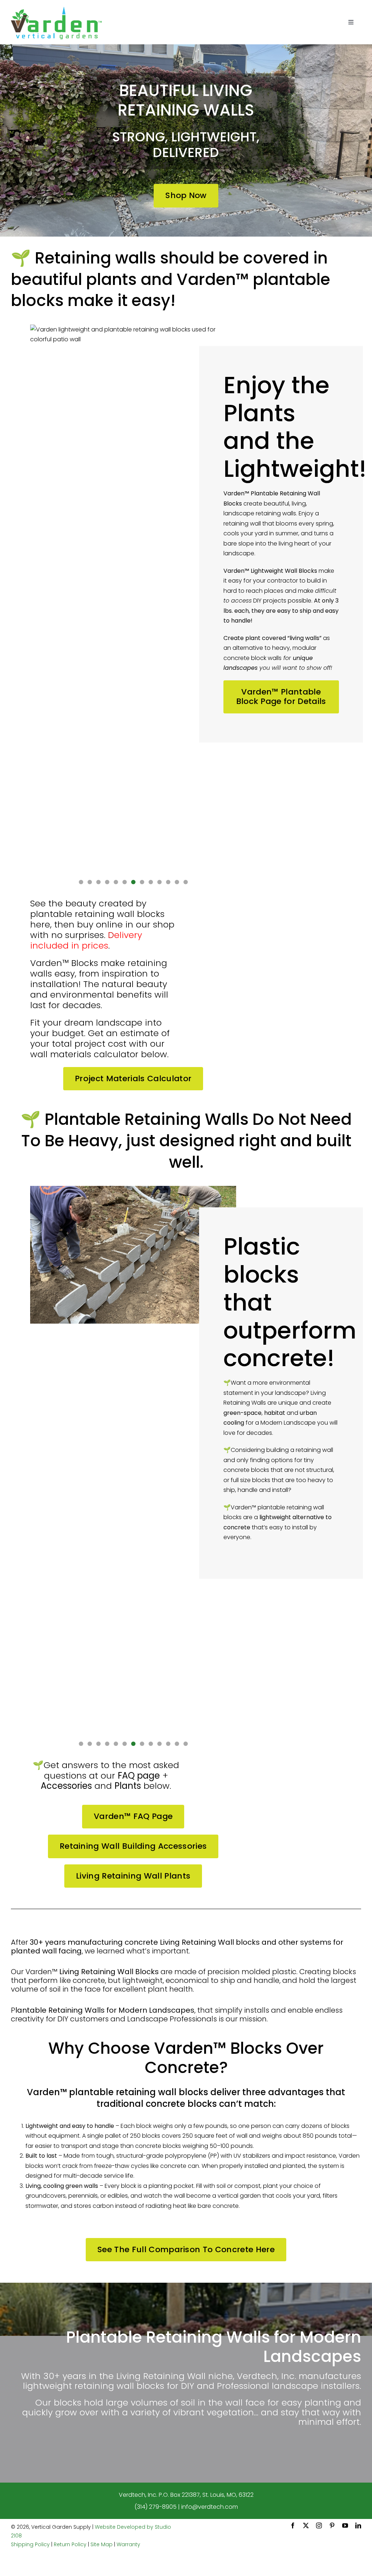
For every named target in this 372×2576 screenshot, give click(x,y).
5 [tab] (116, 882)
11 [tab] (168, 882)
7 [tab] (133, 882)
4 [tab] (107, 882)
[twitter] (306, 2525)
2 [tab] (90, 882)
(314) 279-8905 (155, 2507)
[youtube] (345, 2525)
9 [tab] (151, 882)
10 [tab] (159, 882)
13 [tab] (186, 882)
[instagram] (319, 2525)
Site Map (102, 2544)
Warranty (128, 2544)
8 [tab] (142, 882)
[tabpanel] (133, 597)
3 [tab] (98, 882)
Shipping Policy (30, 2544)
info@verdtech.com (210, 2507)
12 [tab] (177, 882)
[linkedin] (358, 2525)
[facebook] (293, 2525)
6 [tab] (124, 882)
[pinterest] (332, 2525)
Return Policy (70, 2544)
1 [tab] (81, 882)
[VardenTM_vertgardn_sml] (56, 9)
